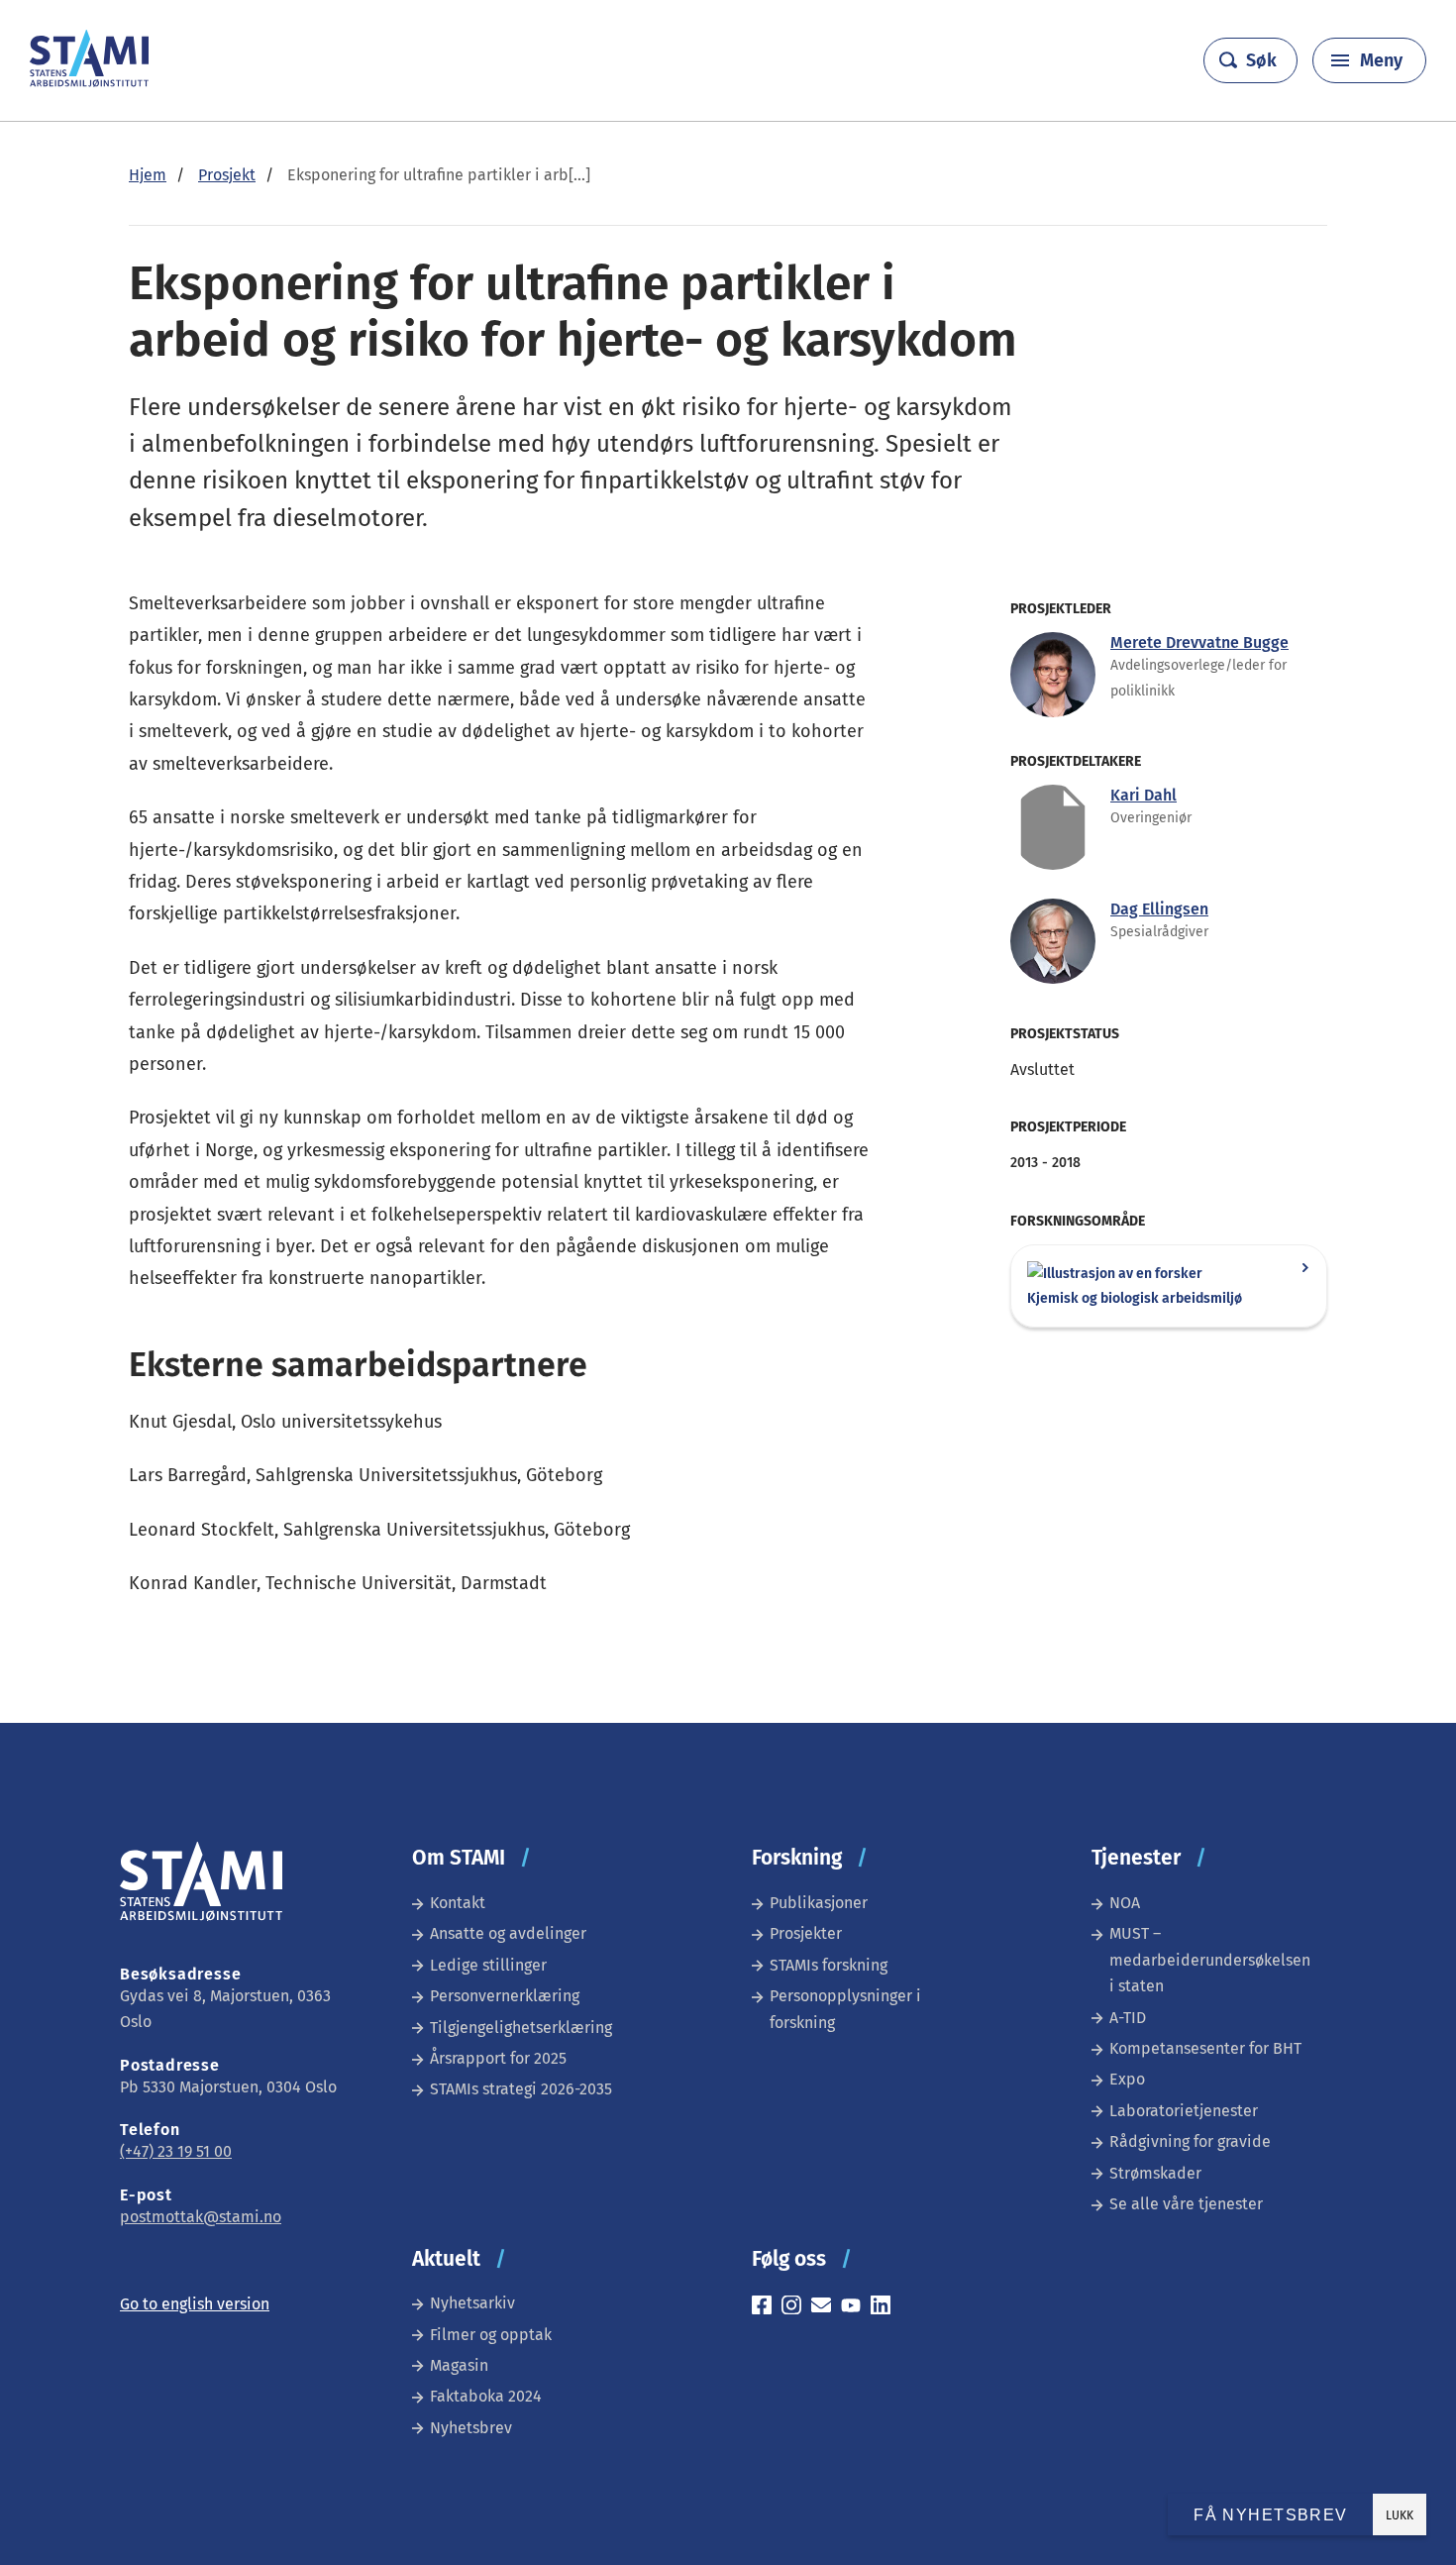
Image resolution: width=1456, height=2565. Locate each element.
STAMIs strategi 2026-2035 (521, 2089)
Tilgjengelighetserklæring (521, 2028)
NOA (1125, 1903)
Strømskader (1155, 2173)
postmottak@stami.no (201, 2217)
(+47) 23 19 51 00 (176, 2151)
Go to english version (195, 2304)
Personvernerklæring (505, 1996)
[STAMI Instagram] (796, 2308)
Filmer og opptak (491, 2335)
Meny (1381, 60)
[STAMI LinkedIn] (885, 2308)
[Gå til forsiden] (89, 82)
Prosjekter (806, 1933)
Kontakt (458, 1903)
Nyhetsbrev (471, 2428)
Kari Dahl (1144, 795)
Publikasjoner (819, 1903)
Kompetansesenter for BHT (1205, 2048)
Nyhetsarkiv (472, 2303)
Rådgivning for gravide (1190, 2141)
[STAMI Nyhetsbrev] (826, 2308)
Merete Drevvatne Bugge (1199, 642)
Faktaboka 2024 (486, 2396)
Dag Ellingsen (1159, 909)
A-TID (1128, 2018)
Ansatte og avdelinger (508, 1933)
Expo (1127, 2079)
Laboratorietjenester (1184, 2111)
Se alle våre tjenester (1186, 2204)
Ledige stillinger (488, 1965)
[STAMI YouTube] (856, 2308)
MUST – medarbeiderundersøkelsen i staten (1210, 1960)
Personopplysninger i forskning (845, 2009)
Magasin (459, 2365)
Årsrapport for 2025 (498, 2058)
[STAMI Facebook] (767, 2308)
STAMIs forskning (829, 1965)
